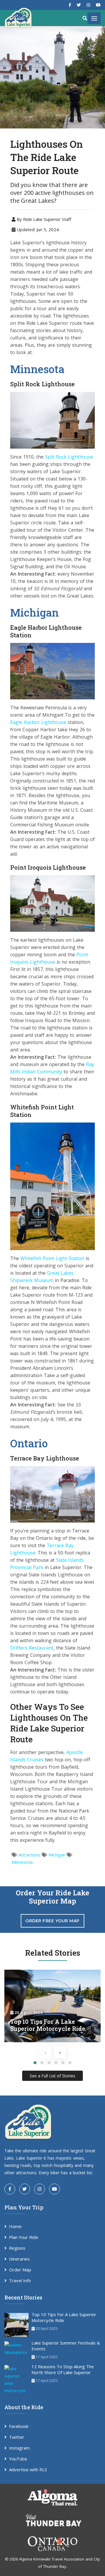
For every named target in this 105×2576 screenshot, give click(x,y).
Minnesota (22, 1862)
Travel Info (20, 2280)
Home (15, 2226)
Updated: (37, 229)
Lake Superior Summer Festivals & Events (66, 2346)
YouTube (18, 2459)
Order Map (20, 2270)
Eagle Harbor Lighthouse (38, 722)
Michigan (57, 1855)
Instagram (19, 2448)
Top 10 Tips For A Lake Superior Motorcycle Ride (64, 2317)
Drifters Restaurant (32, 1648)
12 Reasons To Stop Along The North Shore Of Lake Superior (63, 2369)
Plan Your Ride (24, 2237)
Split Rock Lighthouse (69, 457)
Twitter (17, 2437)
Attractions (29, 1855)
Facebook (19, 2426)
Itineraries (19, 2259)
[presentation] (45, 2052)
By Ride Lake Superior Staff (43, 219)
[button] (35, 2063)
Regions (17, 2248)
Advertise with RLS (28, 2469)
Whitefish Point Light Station (52, 1258)
